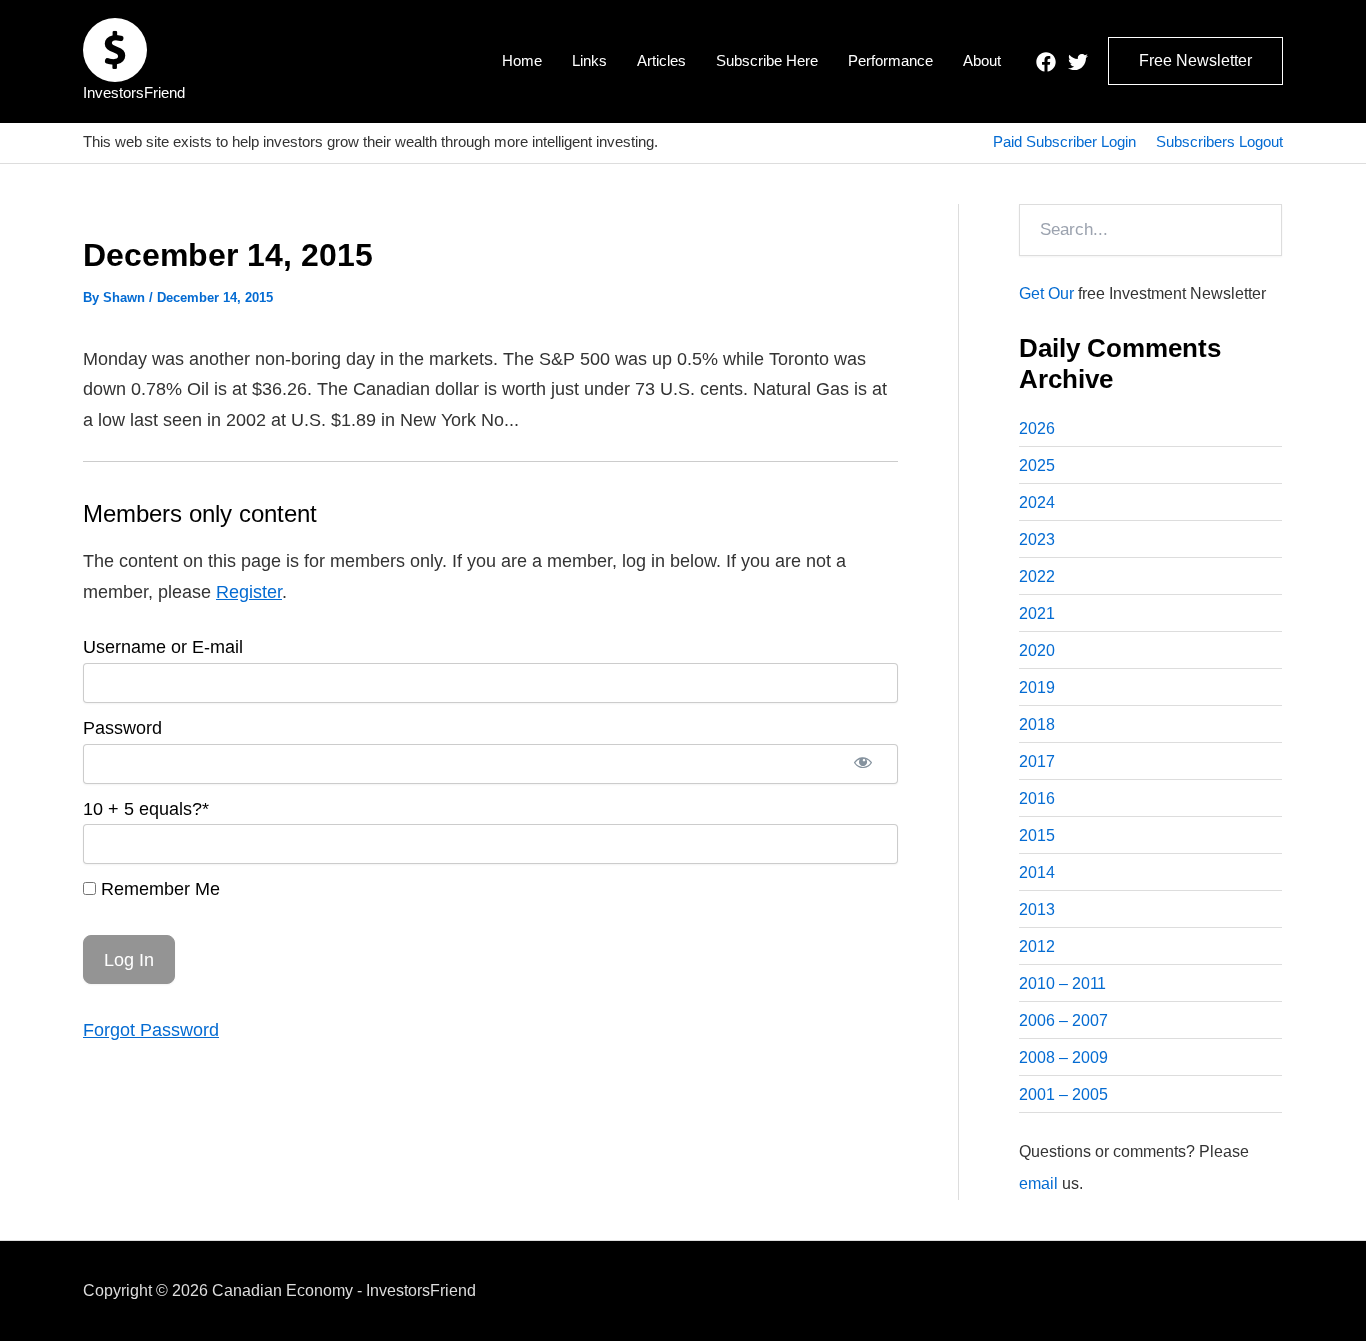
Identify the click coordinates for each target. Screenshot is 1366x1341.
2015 (1037, 835)
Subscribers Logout (1219, 141)
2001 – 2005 (1063, 1094)
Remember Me (158, 889)
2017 (1037, 761)
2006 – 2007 (1063, 1020)
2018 (1037, 724)
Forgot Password (151, 1030)
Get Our (1046, 293)
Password (122, 728)
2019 (1037, 687)
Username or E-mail (163, 647)
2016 (1037, 798)
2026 (1037, 428)
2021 (1037, 613)
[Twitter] (1078, 62)
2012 (1037, 946)
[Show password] (863, 764)
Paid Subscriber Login (1064, 141)
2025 (1037, 465)
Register (249, 592)
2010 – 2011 (1062, 983)
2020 (1037, 650)
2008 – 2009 (1063, 1057)
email (1038, 1183)
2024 (1037, 502)
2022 (1037, 576)
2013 (1037, 909)
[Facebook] (1046, 62)
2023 (1037, 539)
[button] (1195, 61)
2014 (1037, 872)
